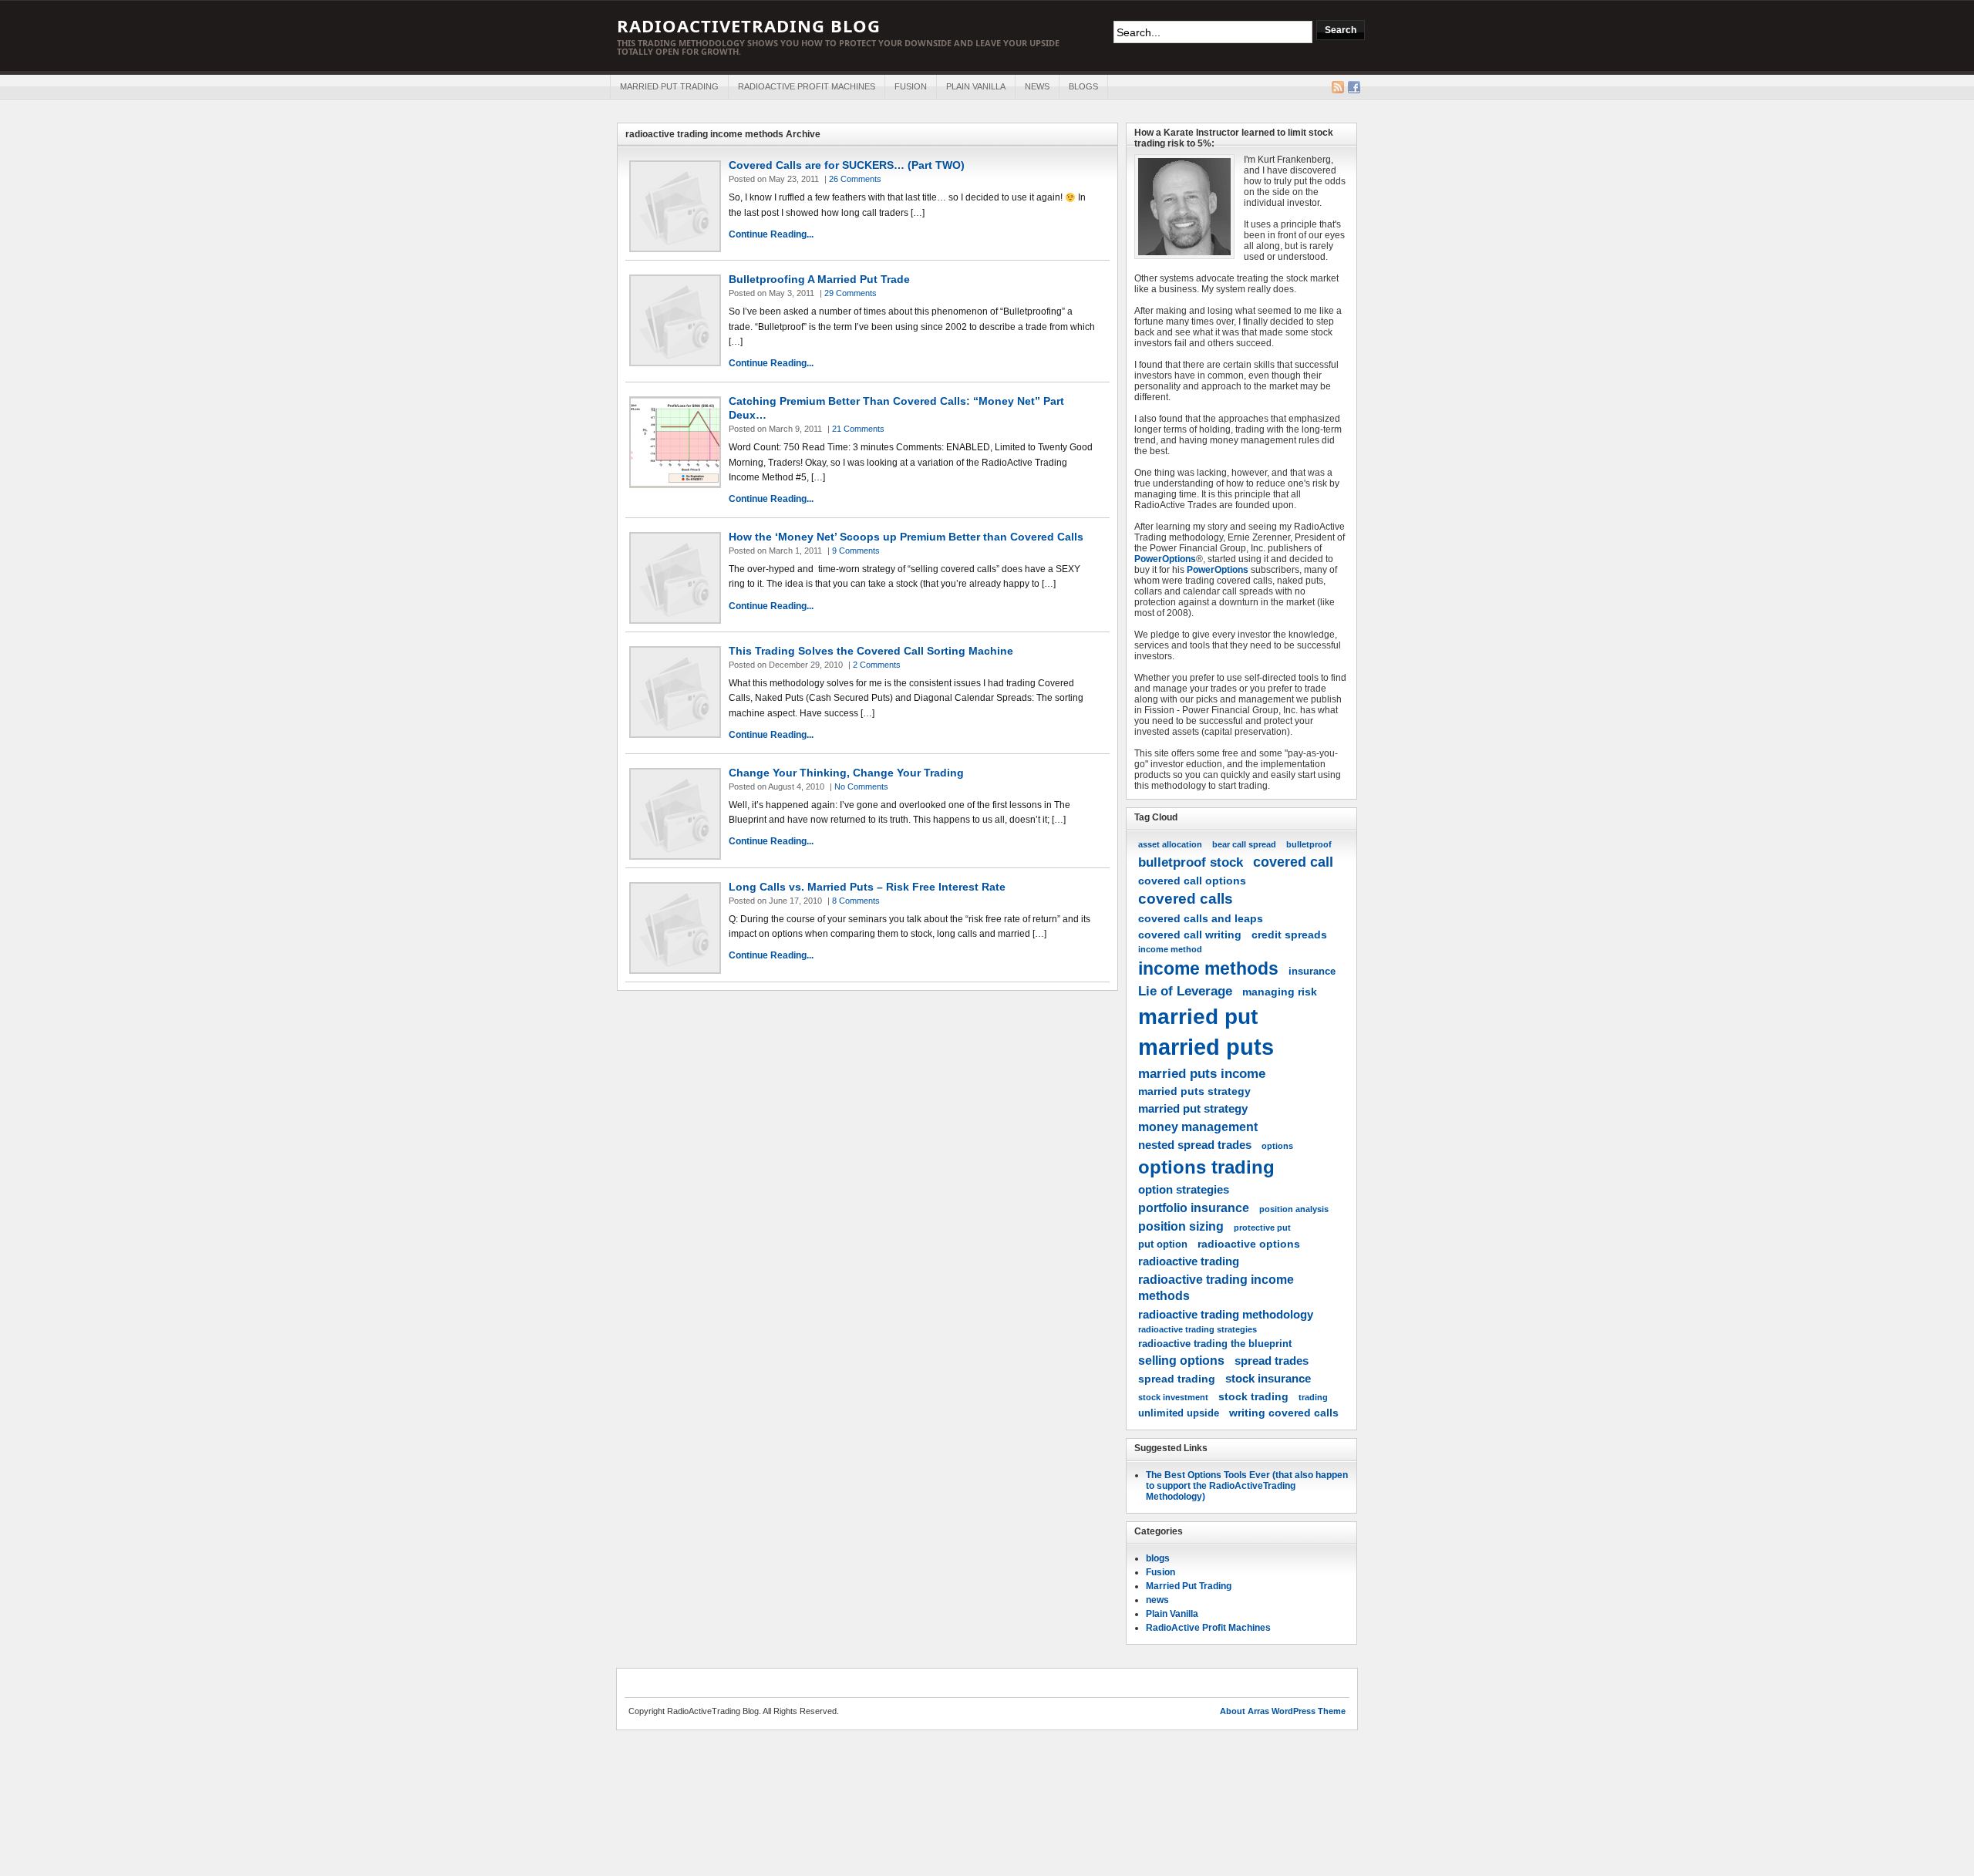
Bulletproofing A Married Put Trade (819, 279)
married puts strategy (1194, 1091)
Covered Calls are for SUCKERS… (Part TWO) (847, 165)
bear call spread (1244, 844)
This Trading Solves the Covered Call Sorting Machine (871, 651)
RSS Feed (1338, 87)
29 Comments (851, 293)
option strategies (1184, 1189)
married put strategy (1193, 1108)
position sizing (1181, 1226)
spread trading (1177, 1379)
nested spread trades (1195, 1145)
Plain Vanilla (976, 86)
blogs (1083, 86)
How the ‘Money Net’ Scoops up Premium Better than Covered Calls (906, 537)
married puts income (1202, 1073)
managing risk (1280, 992)
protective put (1262, 1228)
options (1277, 1146)
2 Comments (877, 665)
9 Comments (856, 551)
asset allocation (1170, 844)
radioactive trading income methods (1216, 1287)
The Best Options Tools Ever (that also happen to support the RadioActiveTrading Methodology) (1247, 1486)
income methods (1208, 968)
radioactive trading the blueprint (1215, 1344)
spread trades (1272, 1361)
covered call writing (1190, 935)
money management (1198, 1127)
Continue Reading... (771, 234)
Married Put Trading (669, 86)
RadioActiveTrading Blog (749, 25)
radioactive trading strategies (1198, 1329)
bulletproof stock (1191, 862)
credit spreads (1289, 935)
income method (1170, 949)
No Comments (861, 786)
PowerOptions (1165, 559)
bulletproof (1309, 844)
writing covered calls (1284, 1413)
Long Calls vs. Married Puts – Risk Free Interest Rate (867, 887)
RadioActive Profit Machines (807, 86)
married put (1198, 1016)
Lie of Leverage (1185, 991)
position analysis (1294, 1209)
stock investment (1173, 1397)
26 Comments (855, 179)
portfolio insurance (1194, 1207)
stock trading (1253, 1396)
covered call (1293, 862)
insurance (1312, 972)
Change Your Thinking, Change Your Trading (846, 773)
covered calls (1186, 899)
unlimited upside (1179, 1413)
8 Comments (856, 901)
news (1037, 86)
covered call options (1192, 881)
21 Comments (858, 429)
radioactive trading (1189, 1261)
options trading (1206, 1167)
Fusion (911, 86)
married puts (1206, 1047)
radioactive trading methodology (1226, 1314)
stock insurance (1268, 1378)
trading (1313, 1397)
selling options (1181, 1360)
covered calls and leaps (1201, 918)
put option (1163, 1244)
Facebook (1354, 87)
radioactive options (1249, 1244)
